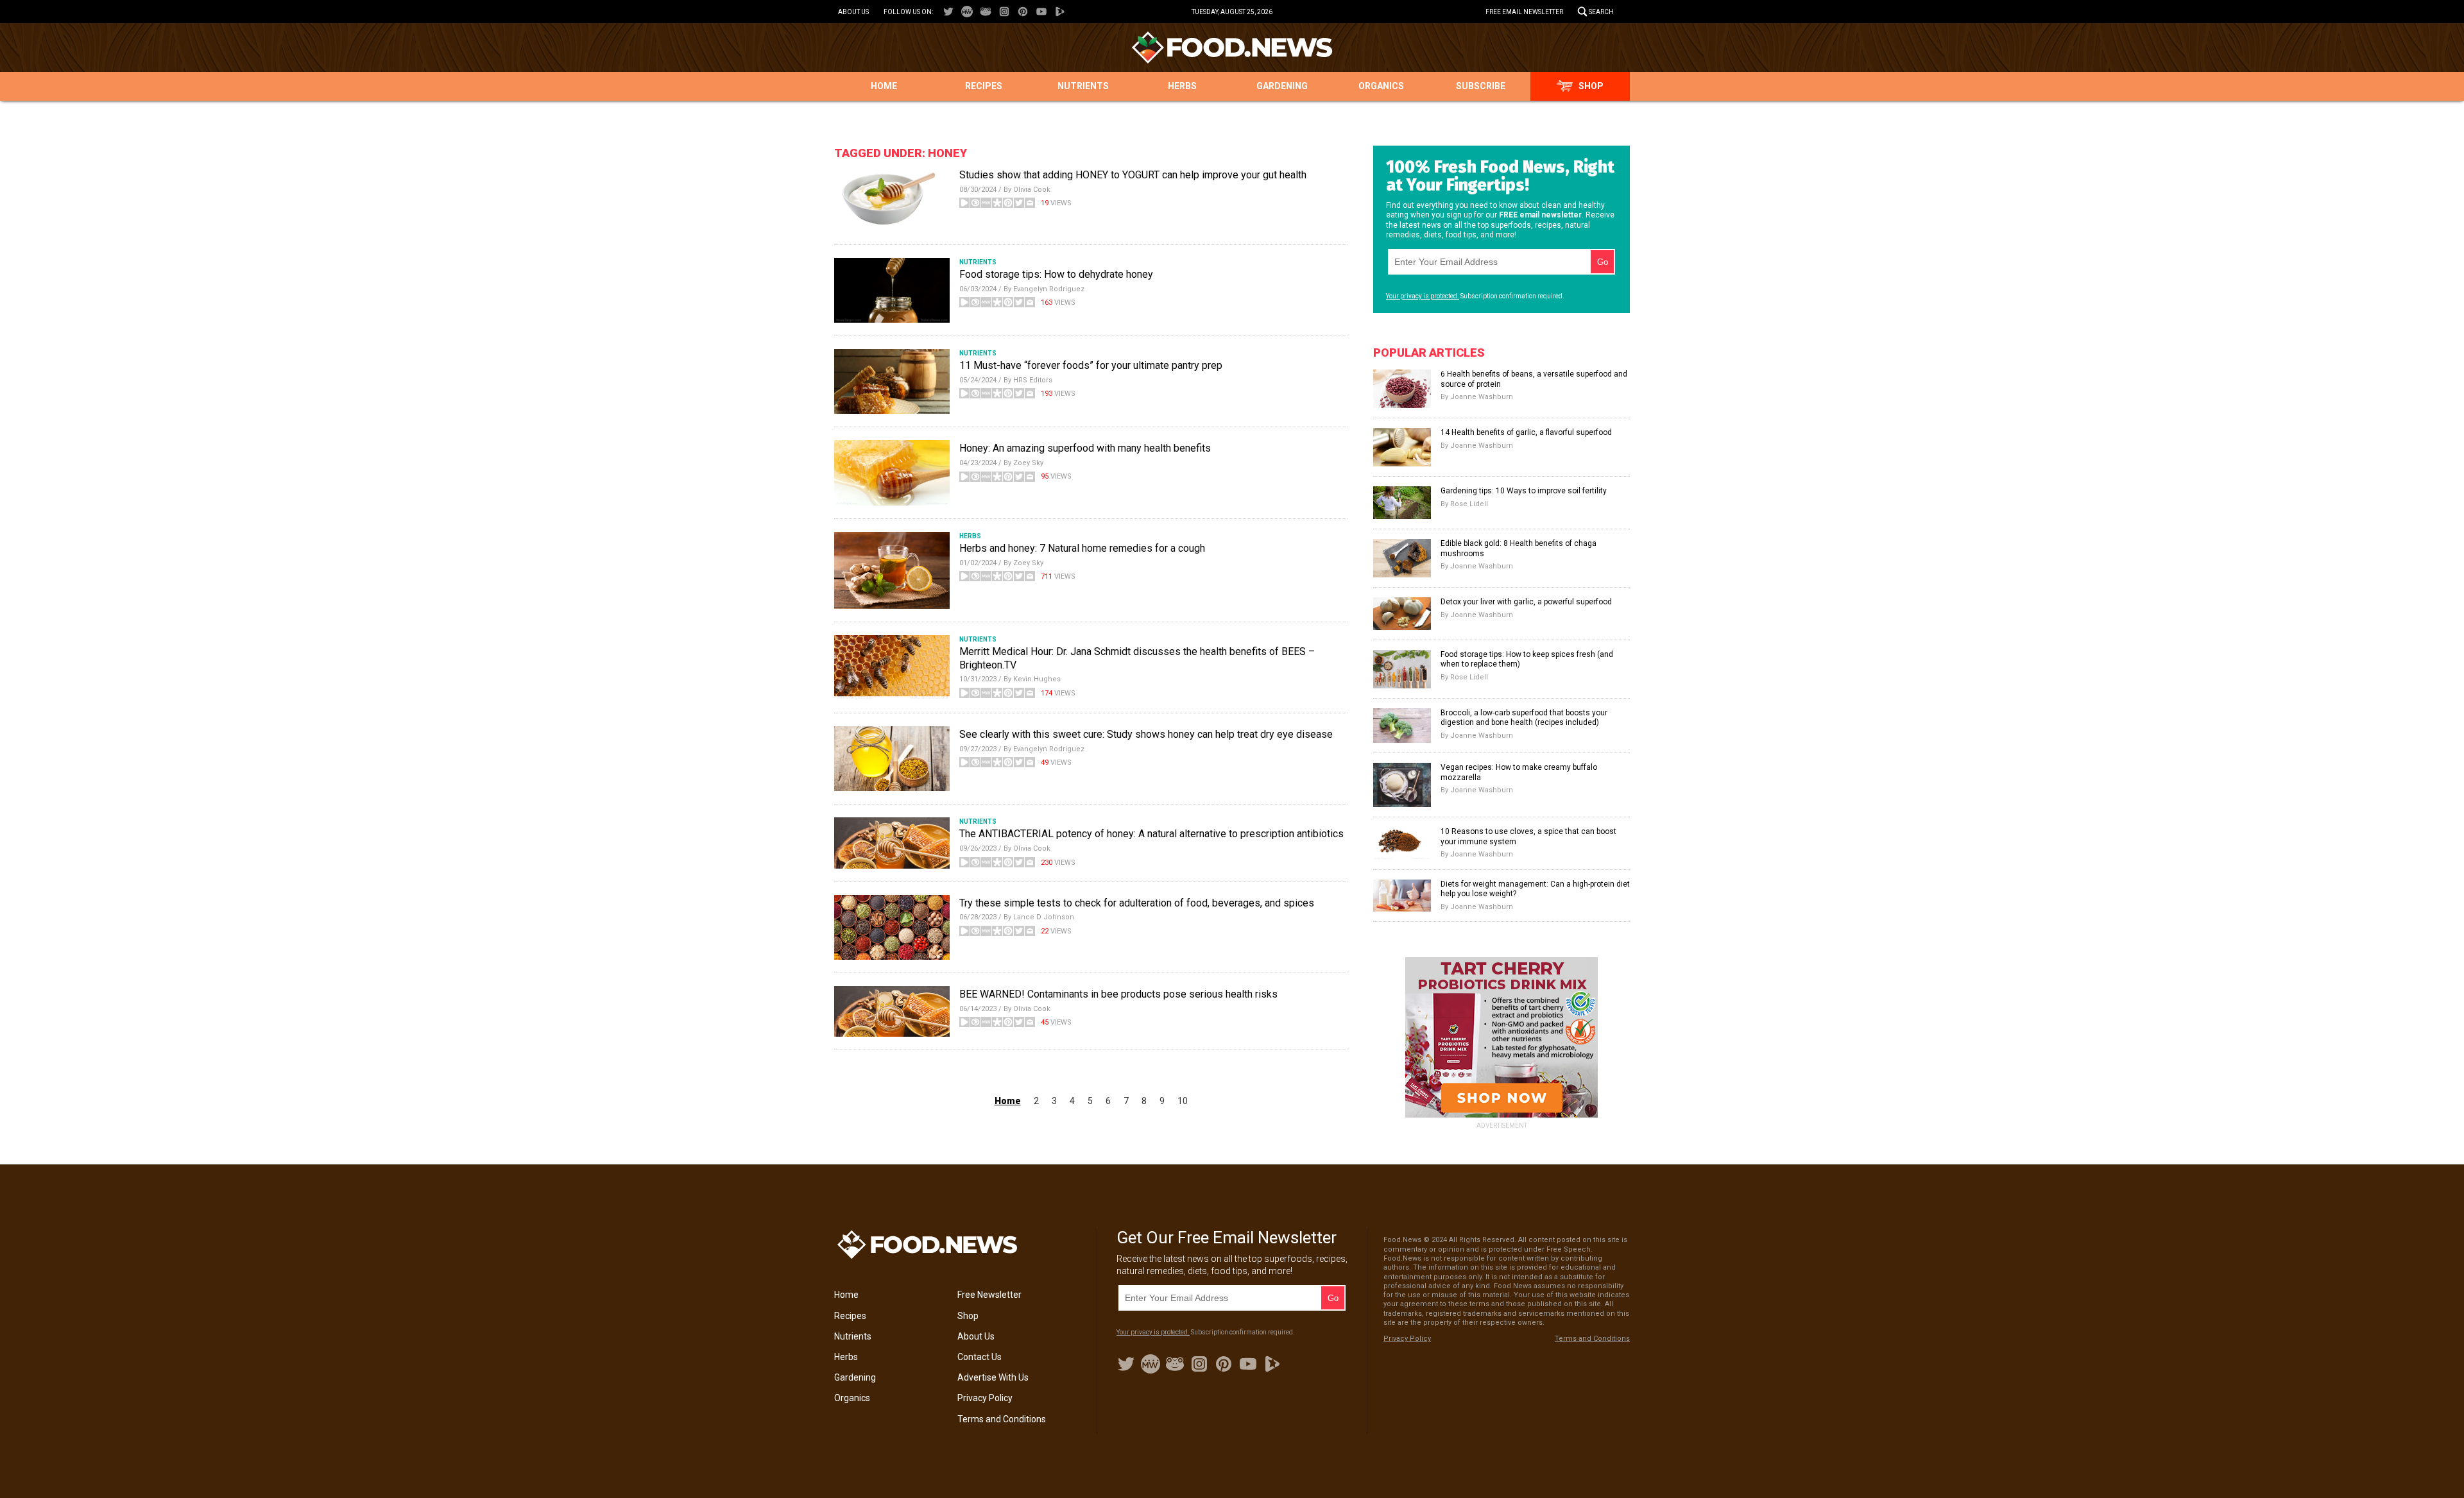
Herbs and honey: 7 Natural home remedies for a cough (1082, 548)
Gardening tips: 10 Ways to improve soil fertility (1524, 491)
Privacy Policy (985, 1398)
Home (884, 86)
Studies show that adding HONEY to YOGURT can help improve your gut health (1133, 175)
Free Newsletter (989, 1295)
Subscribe (1481, 86)
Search (1601, 12)
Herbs (1182, 86)
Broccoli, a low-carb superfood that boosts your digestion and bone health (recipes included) (1524, 718)
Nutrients (1083, 86)
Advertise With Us (993, 1377)
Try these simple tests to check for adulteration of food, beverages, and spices (1137, 903)
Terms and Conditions (1002, 1419)
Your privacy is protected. (1423, 296)
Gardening (1282, 86)
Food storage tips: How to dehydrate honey (1056, 274)
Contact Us (980, 1357)
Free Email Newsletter (1524, 12)
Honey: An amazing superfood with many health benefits (1085, 448)
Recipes (984, 86)
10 (1183, 1101)
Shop (1591, 86)
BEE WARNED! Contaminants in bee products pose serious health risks (1118, 994)
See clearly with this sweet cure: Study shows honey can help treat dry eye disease (1146, 734)
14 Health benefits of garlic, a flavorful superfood (1526, 432)
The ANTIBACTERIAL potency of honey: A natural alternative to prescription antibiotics (1151, 834)
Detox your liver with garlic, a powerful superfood (1526, 602)
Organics (1381, 86)
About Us (853, 12)
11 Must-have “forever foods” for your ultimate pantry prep (1091, 365)
